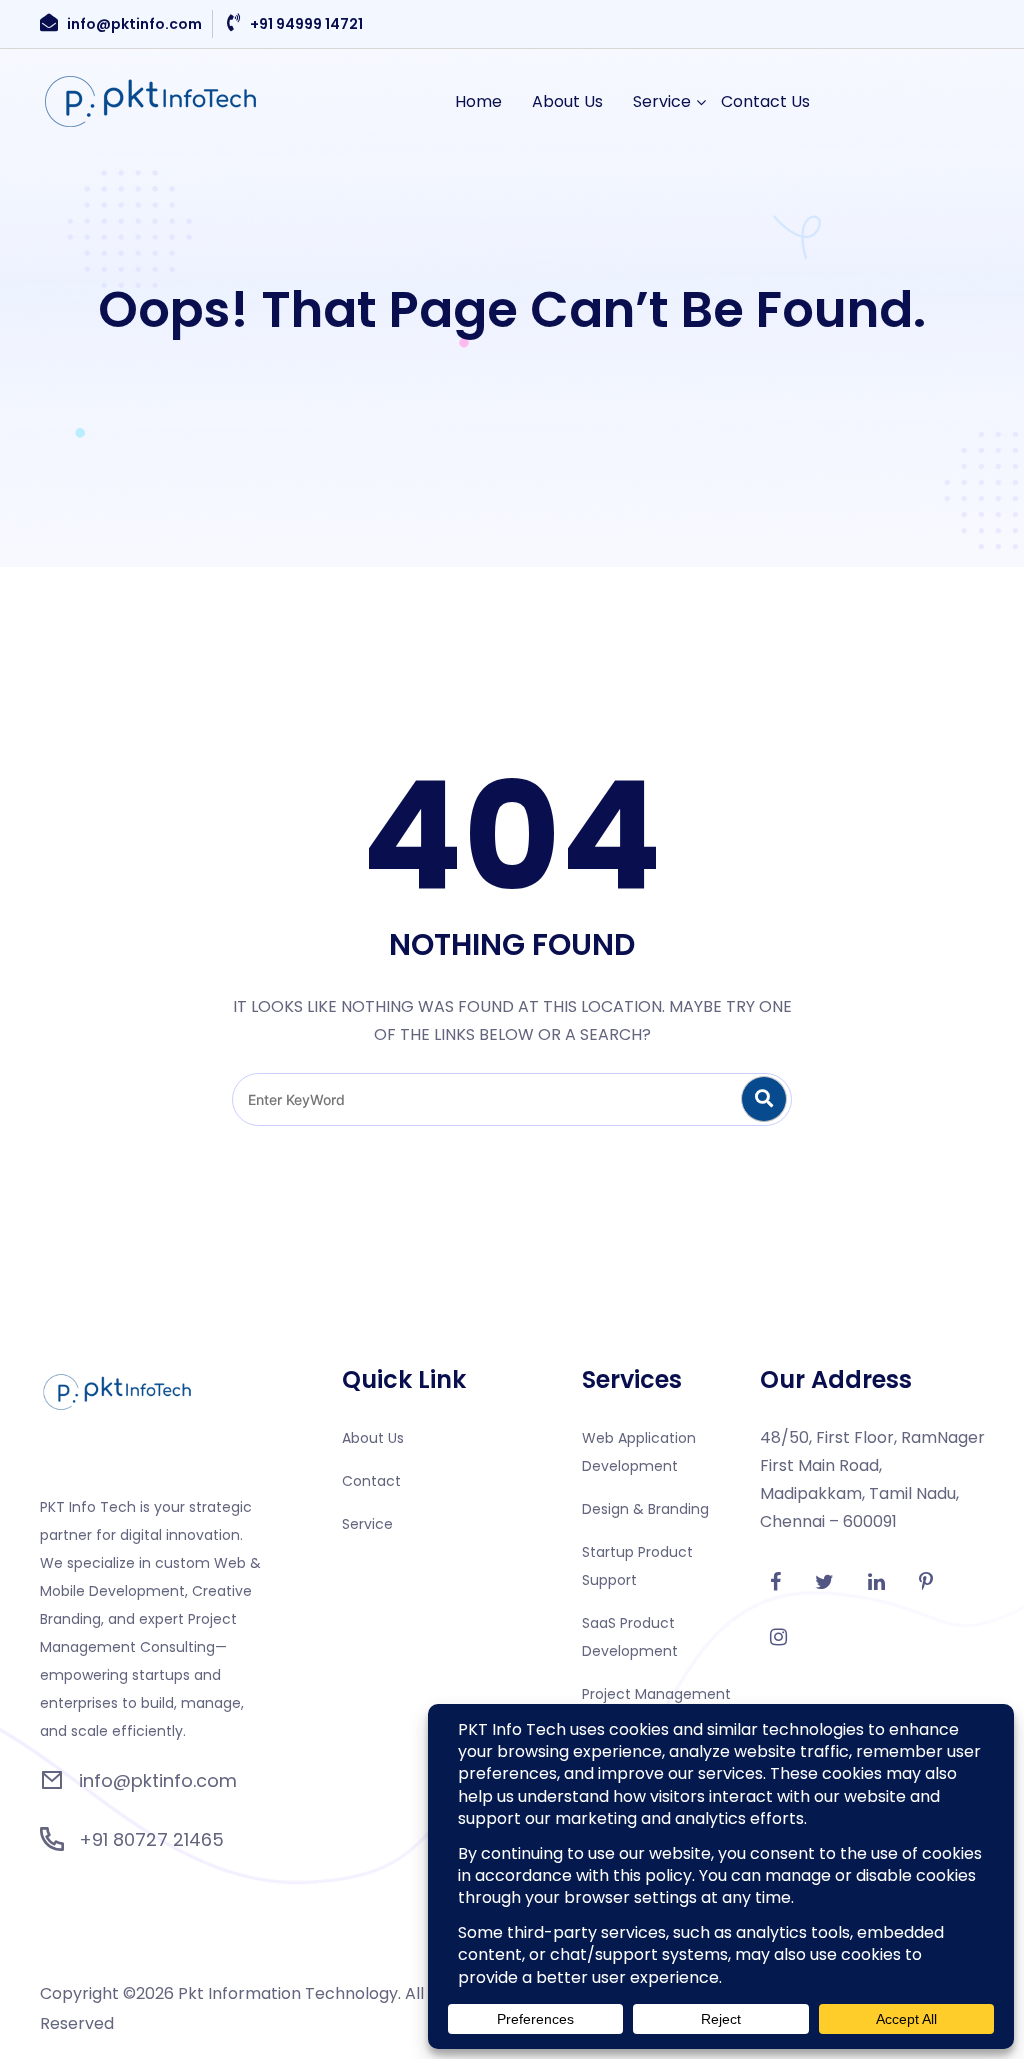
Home (478, 101)
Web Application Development (639, 1452)
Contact (371, 1481)
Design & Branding (645, 1509)
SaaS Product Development (630, 1637)
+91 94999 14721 (306, 24)
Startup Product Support (637, 1566)
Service (662, 101)
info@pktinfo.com (134, 24)
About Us (567, 101)
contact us (765, 101)
